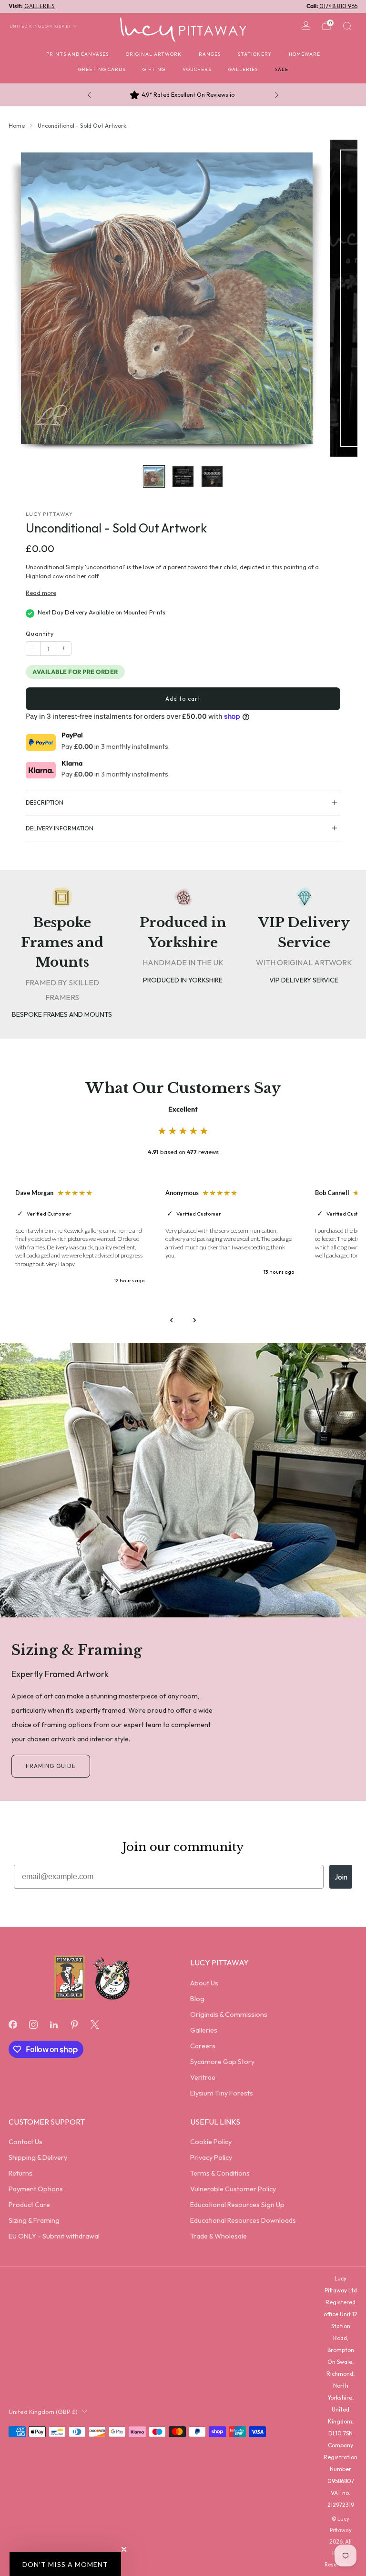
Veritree (203, 2077)
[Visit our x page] (95, 2024)
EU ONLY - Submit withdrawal (54, 2236)
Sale (282, 69)
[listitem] (183, 95)
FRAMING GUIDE (51, 1766)
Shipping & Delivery (38, 2157)
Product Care (29, 2205)
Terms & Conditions (220, 2173)
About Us (204, 1983)
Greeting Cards (102, 69)
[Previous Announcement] (89, 95)
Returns (20, 2173)
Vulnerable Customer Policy (233, 2189)
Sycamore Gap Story (222, 2062)
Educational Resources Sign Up (237, 2205)
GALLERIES (40, 6)
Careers (203, 2046)
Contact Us (25, 2142)
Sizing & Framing (34, 2220)
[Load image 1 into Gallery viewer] (154, 476)
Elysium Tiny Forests (222, 2093)
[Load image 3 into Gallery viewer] (212, 476)
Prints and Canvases (77, 54)
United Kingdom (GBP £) (40, 26)
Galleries (243, 69)
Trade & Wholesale (219, 2236)
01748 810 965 (338, 6)
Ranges (210, 54)
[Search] (347, 26)
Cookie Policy (211, 2142)
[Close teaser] (124, 2549)
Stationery (255, 54)
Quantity (40, 634)
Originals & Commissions (229, 2014)
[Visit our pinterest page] (75, 2024)
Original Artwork (154, 54)
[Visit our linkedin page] (54, 2024)
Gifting (154, 69)
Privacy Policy (211, 2157)
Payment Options (36, 2189)
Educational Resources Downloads (243, 2220)
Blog (197, 1999)
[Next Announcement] (277, 95)
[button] (65, 2564)
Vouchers (197, 69)
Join (341, 1877)
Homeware (305, 54)
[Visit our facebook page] (13, 2024)
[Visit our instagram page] (33, 2024)
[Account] (306, 26)
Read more (41, 593)
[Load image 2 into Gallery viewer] (183, 476)
